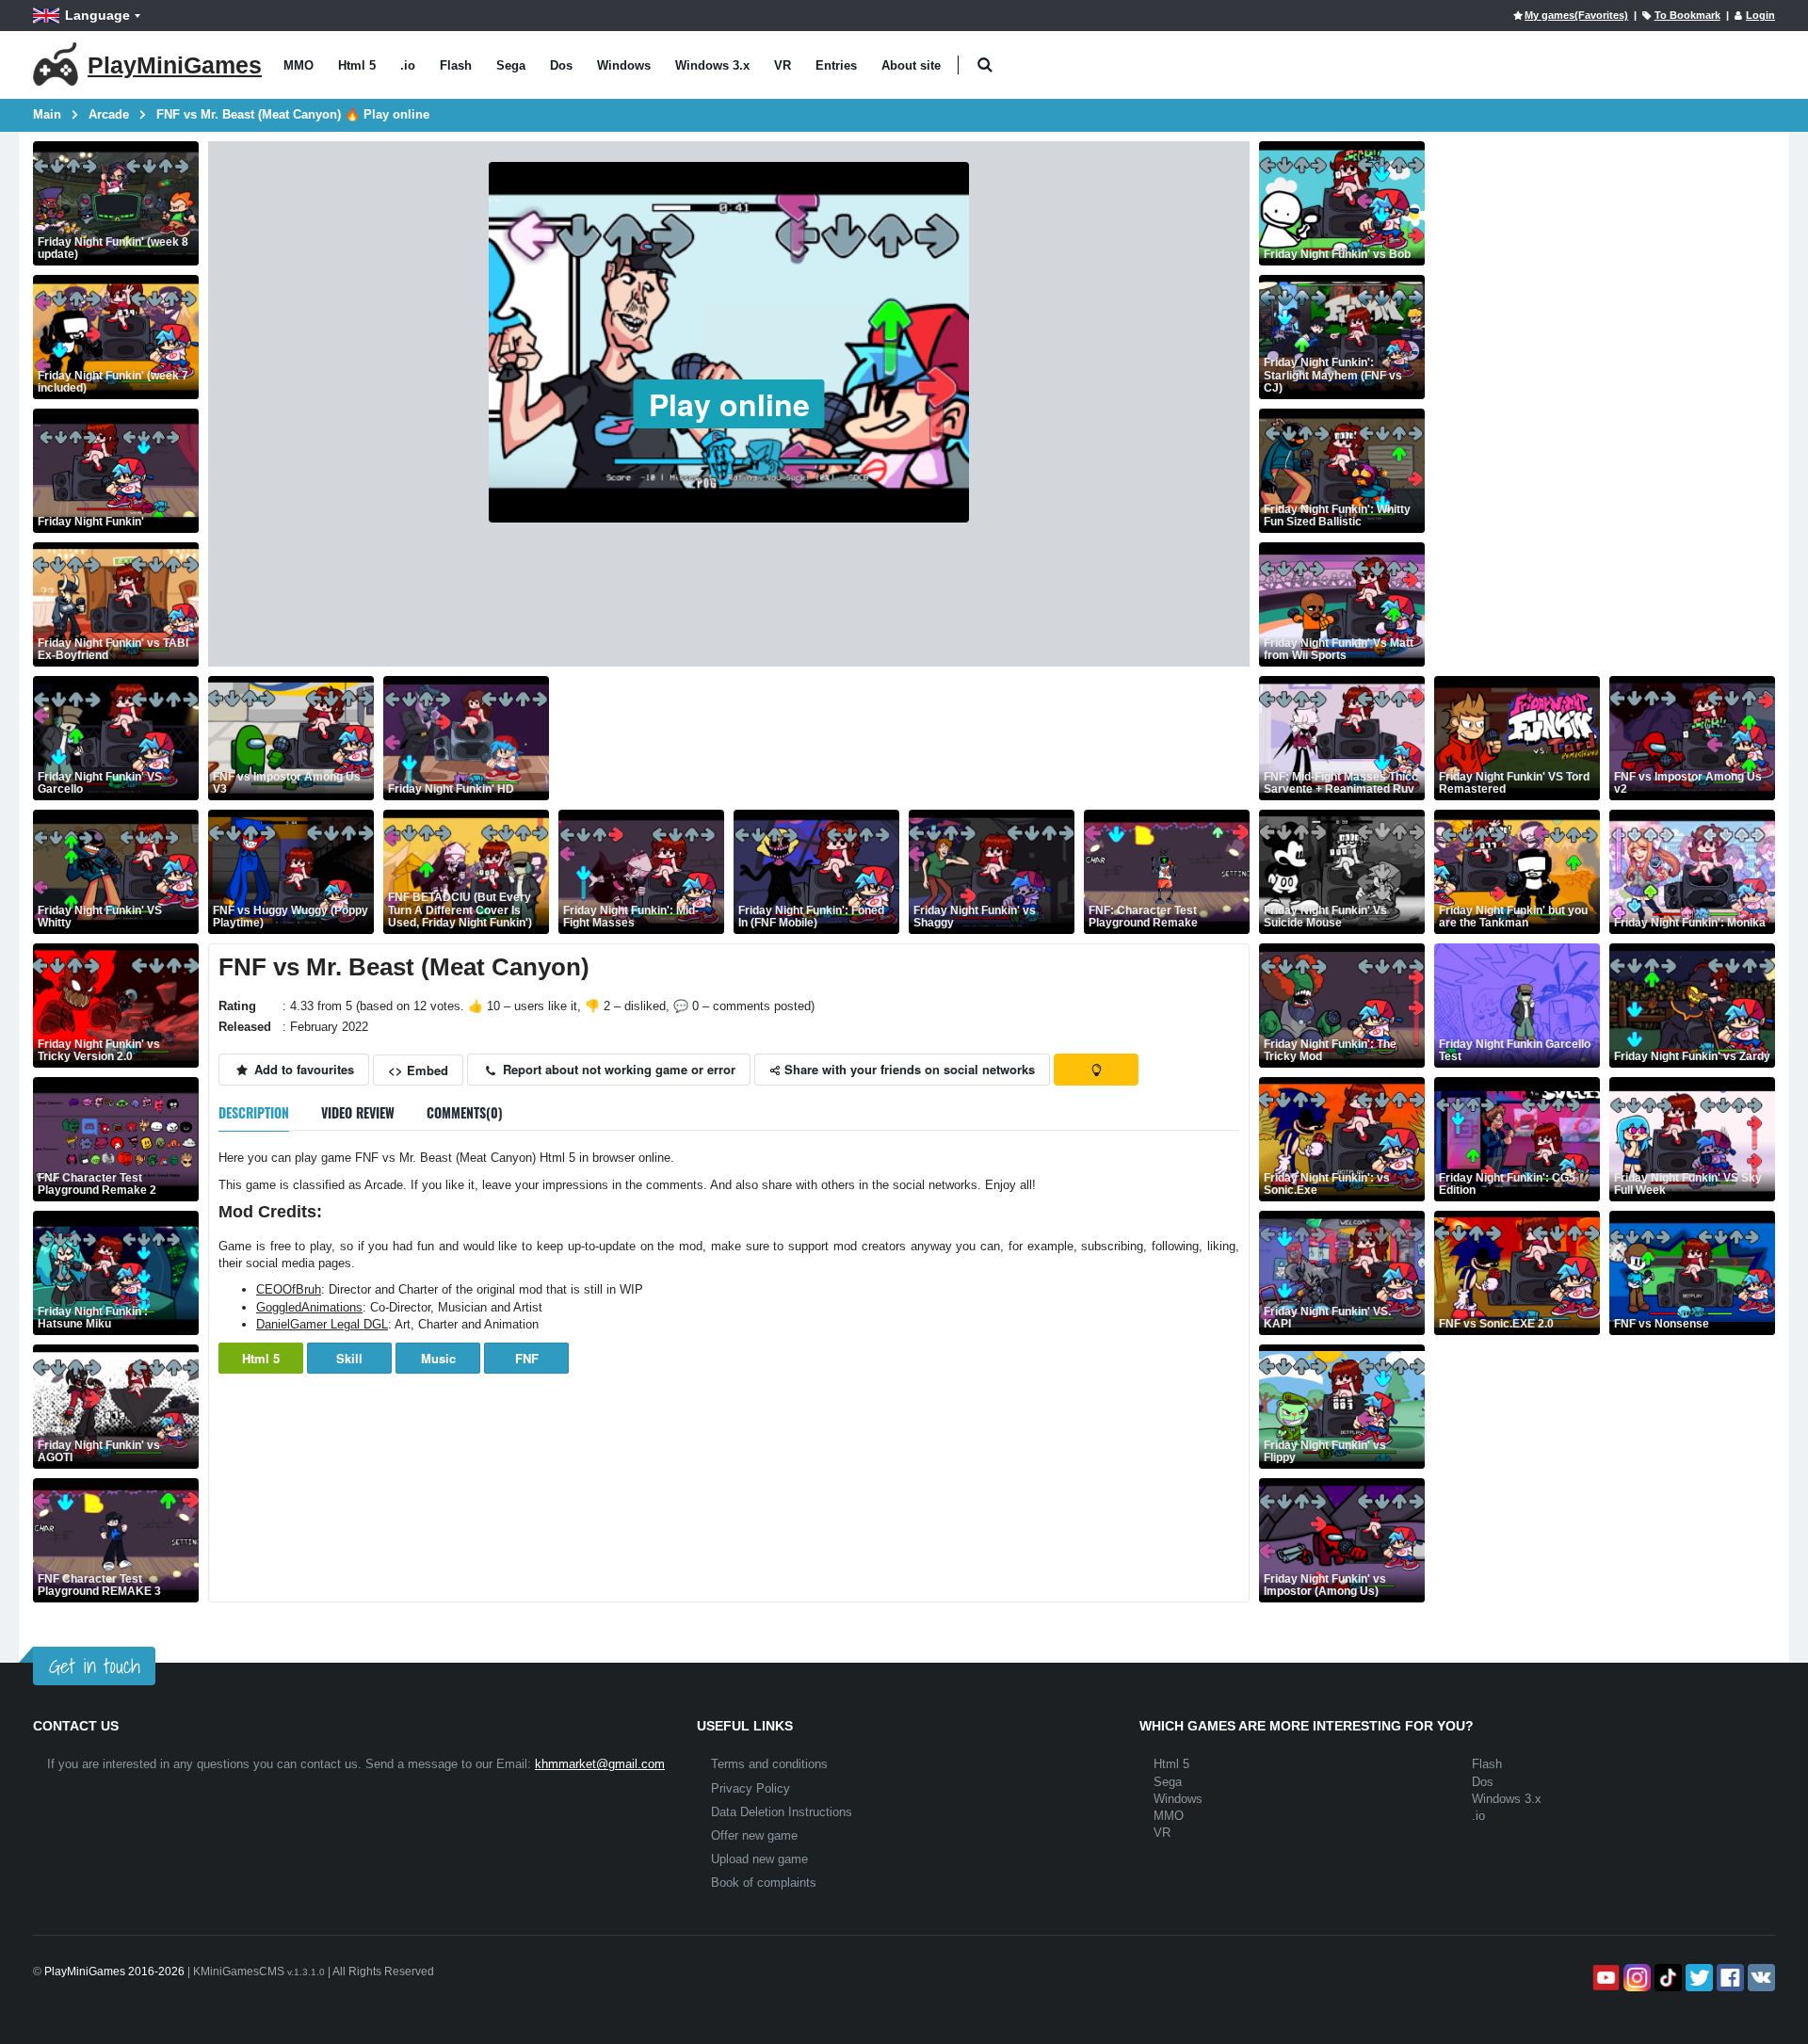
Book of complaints (764, 1883)
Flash (456, 65)
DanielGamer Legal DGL (322, 1324)
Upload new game (759, 1859)
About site (911, 65)
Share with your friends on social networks (908, 1069)
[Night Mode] (1096, 1070)
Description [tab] (254, 1112)
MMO (299, 65)
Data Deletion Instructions (782, 1812)
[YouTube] (1604, 1978)
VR (783, 65)
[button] (985, 65)
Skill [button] (349, 1358)
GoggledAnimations (309, 1307)
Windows (624, 65)
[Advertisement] (901, 738)
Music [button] (438, 1358)
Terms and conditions (769, 1764)
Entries (836, 65)
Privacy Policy (751, 1788)
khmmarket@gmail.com (600, 1764)
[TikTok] (1666, 1978)
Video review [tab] (358, 1112)
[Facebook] (1728, 1978)
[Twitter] (1697, 1978)
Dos (561, 65)
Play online (729, 404)
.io (408, 65)
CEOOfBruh (289, 1289)
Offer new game (754, 1835)
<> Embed (418, 1070)
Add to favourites (302, 1069)
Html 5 (357, 65)
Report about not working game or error (617, 1069)
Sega (511, 65)
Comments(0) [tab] (465, 1112)
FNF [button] (527, 1358)
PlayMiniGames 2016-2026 (114, 1972)
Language (97, 15)
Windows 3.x (712, 65)
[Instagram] (1635, 1978)
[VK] (1760, 1978)
